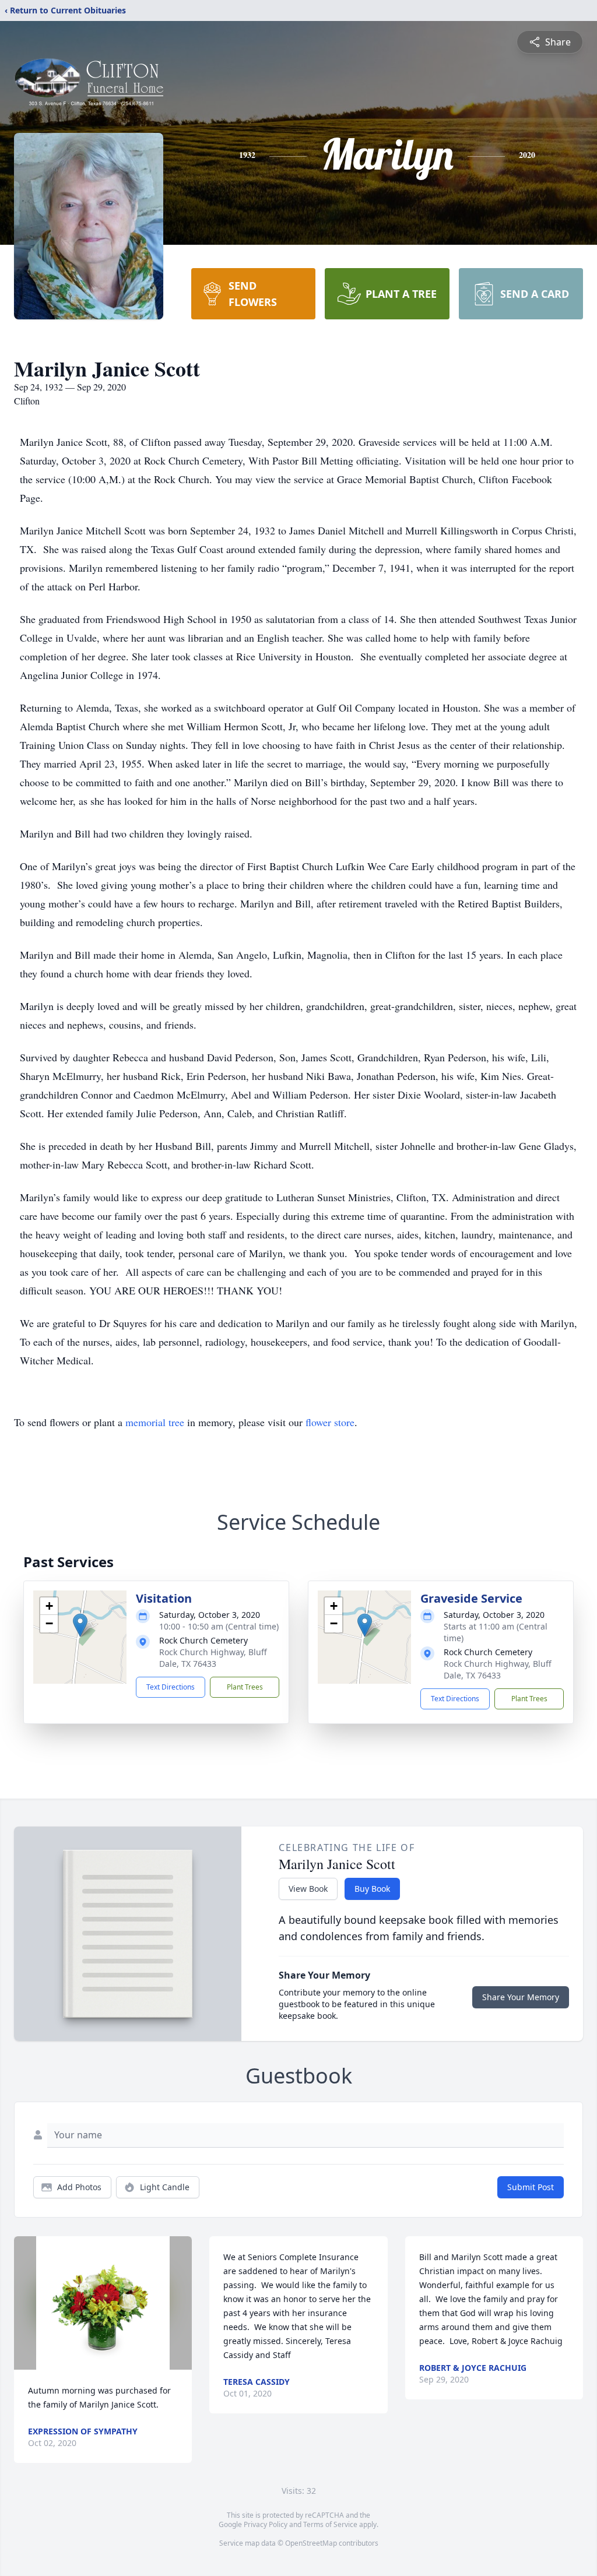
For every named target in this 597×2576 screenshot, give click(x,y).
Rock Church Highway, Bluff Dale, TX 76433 (213, 1658)
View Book (308, 1889)
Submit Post (531, 2187)
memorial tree (155, 1422)
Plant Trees (245, 1687)
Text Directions (171, 1687)
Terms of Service (330, 2524)
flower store (330, 1422)
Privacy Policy (266, 2524)
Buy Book (372, 1889)
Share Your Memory (521, 1997)
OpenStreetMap (311, 2543)
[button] (80, 1625)
